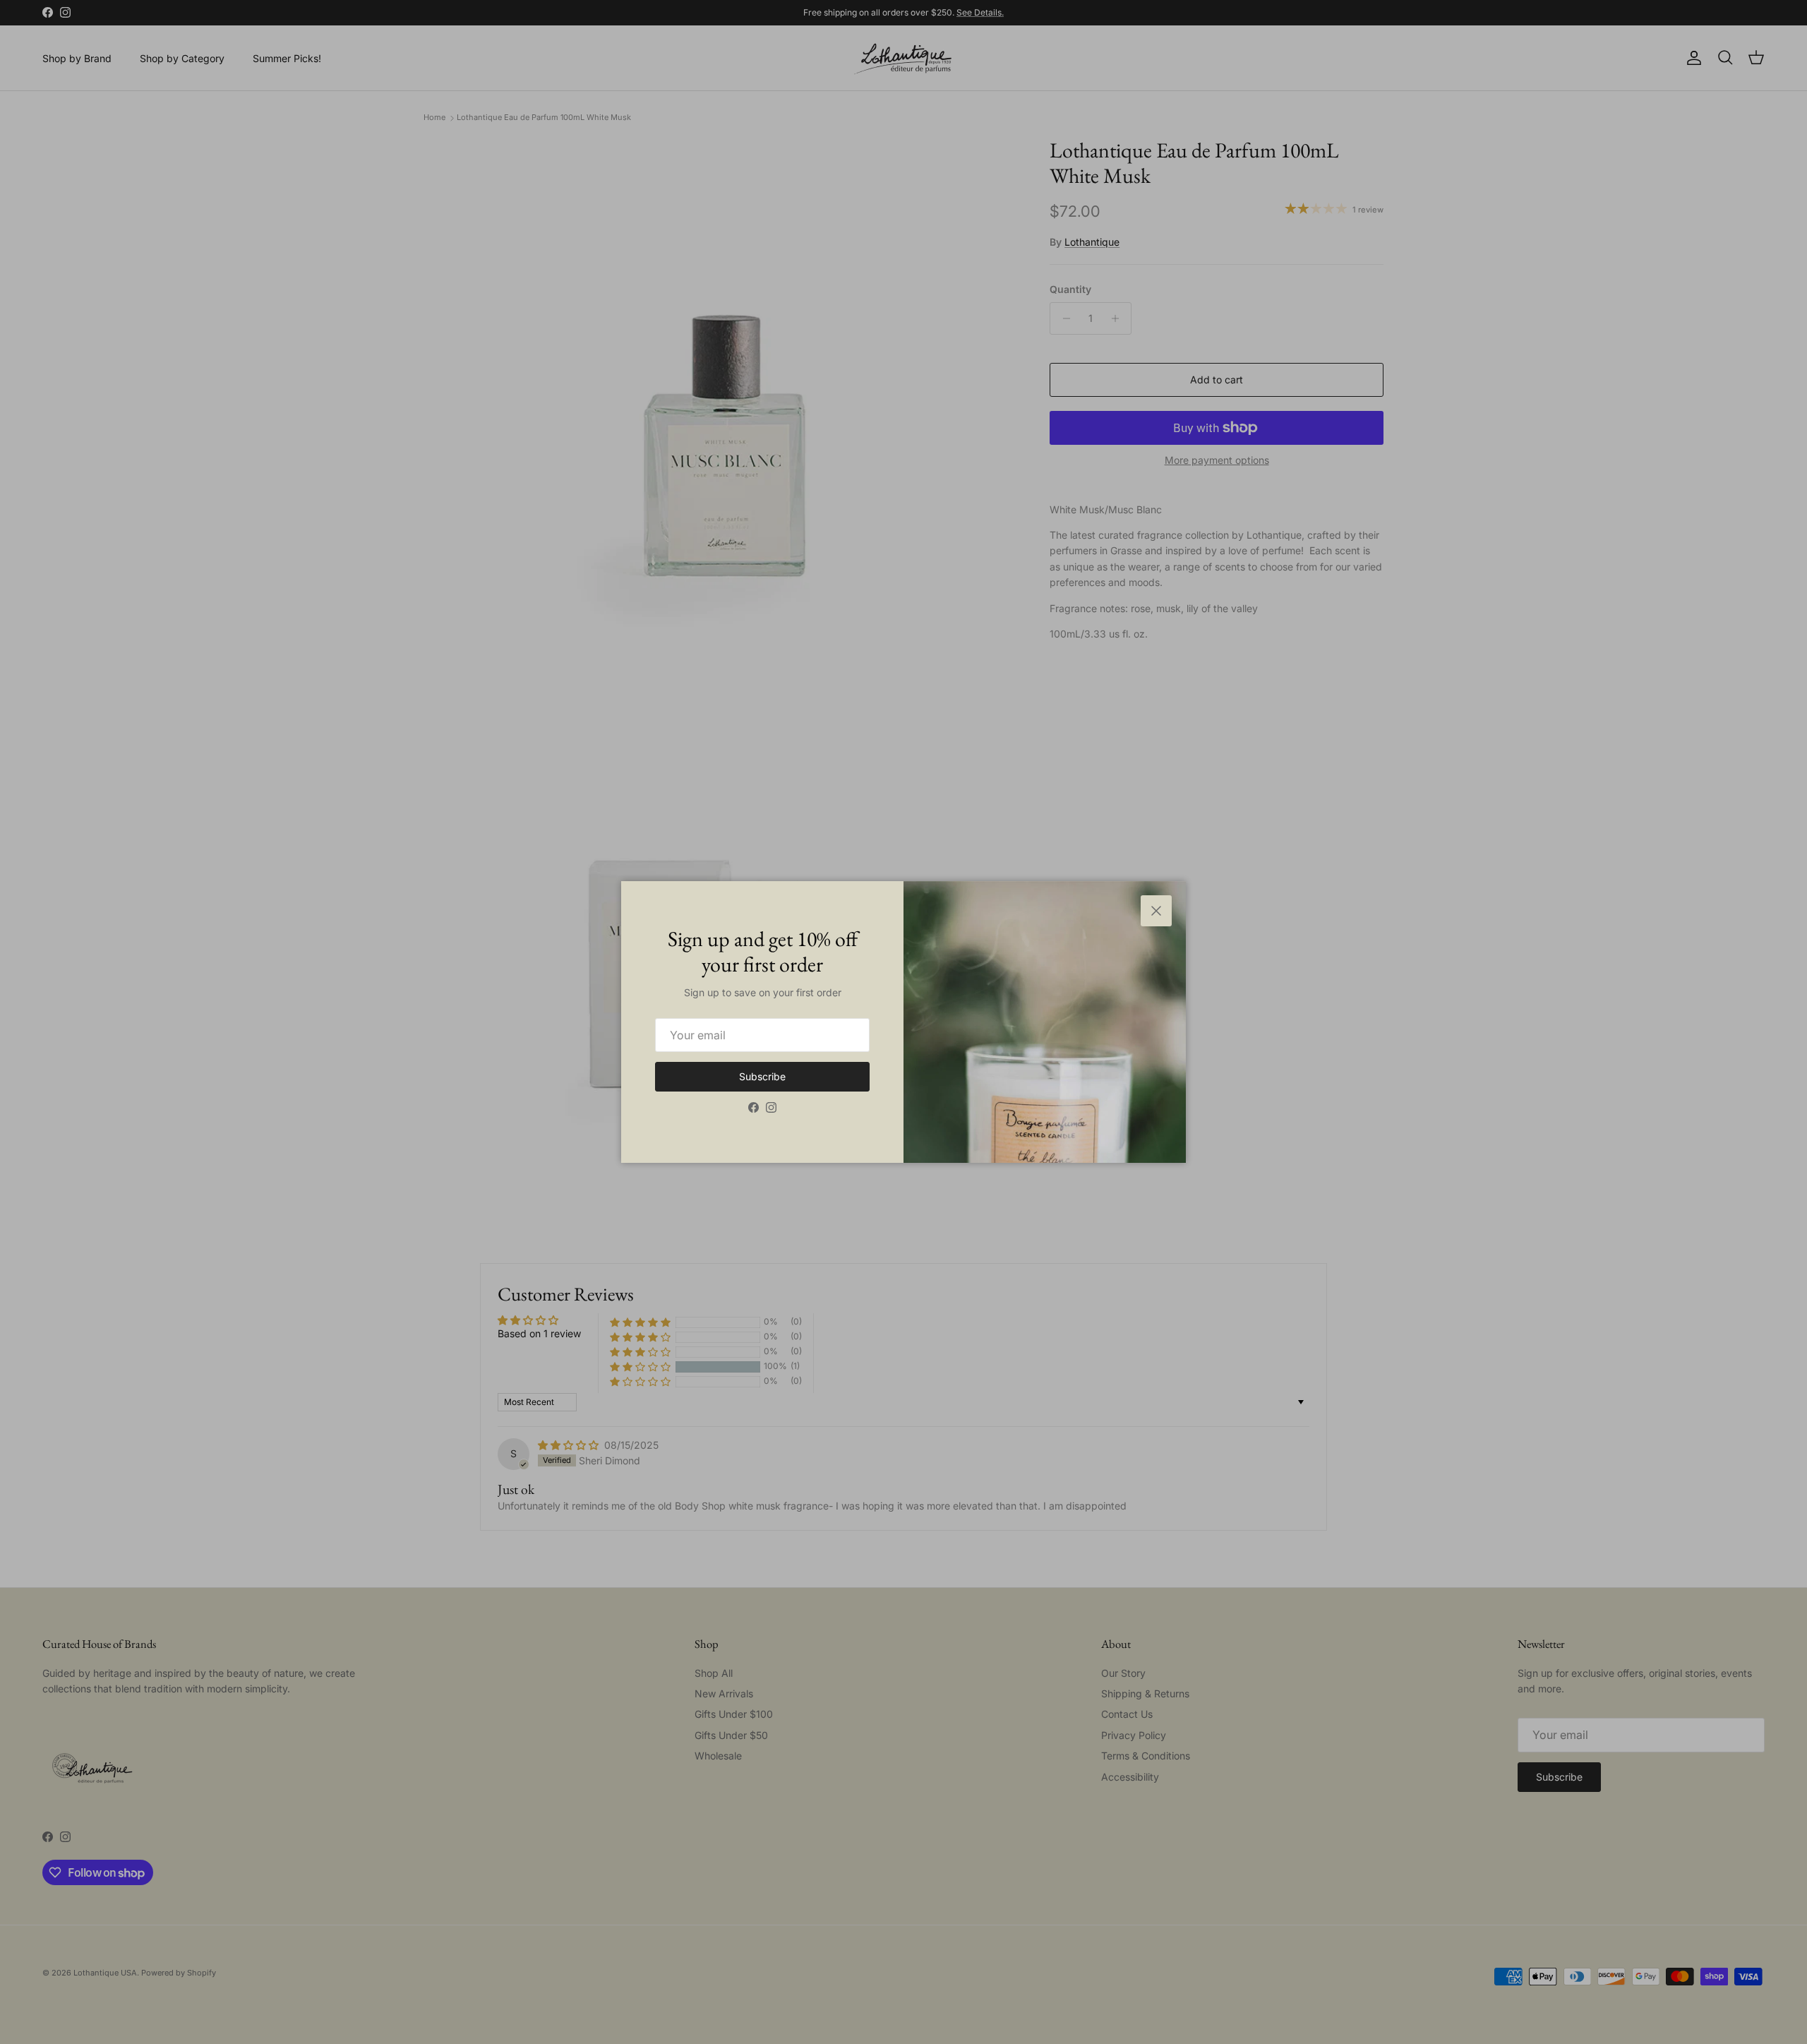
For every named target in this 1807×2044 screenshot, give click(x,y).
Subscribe (762, 1076)
